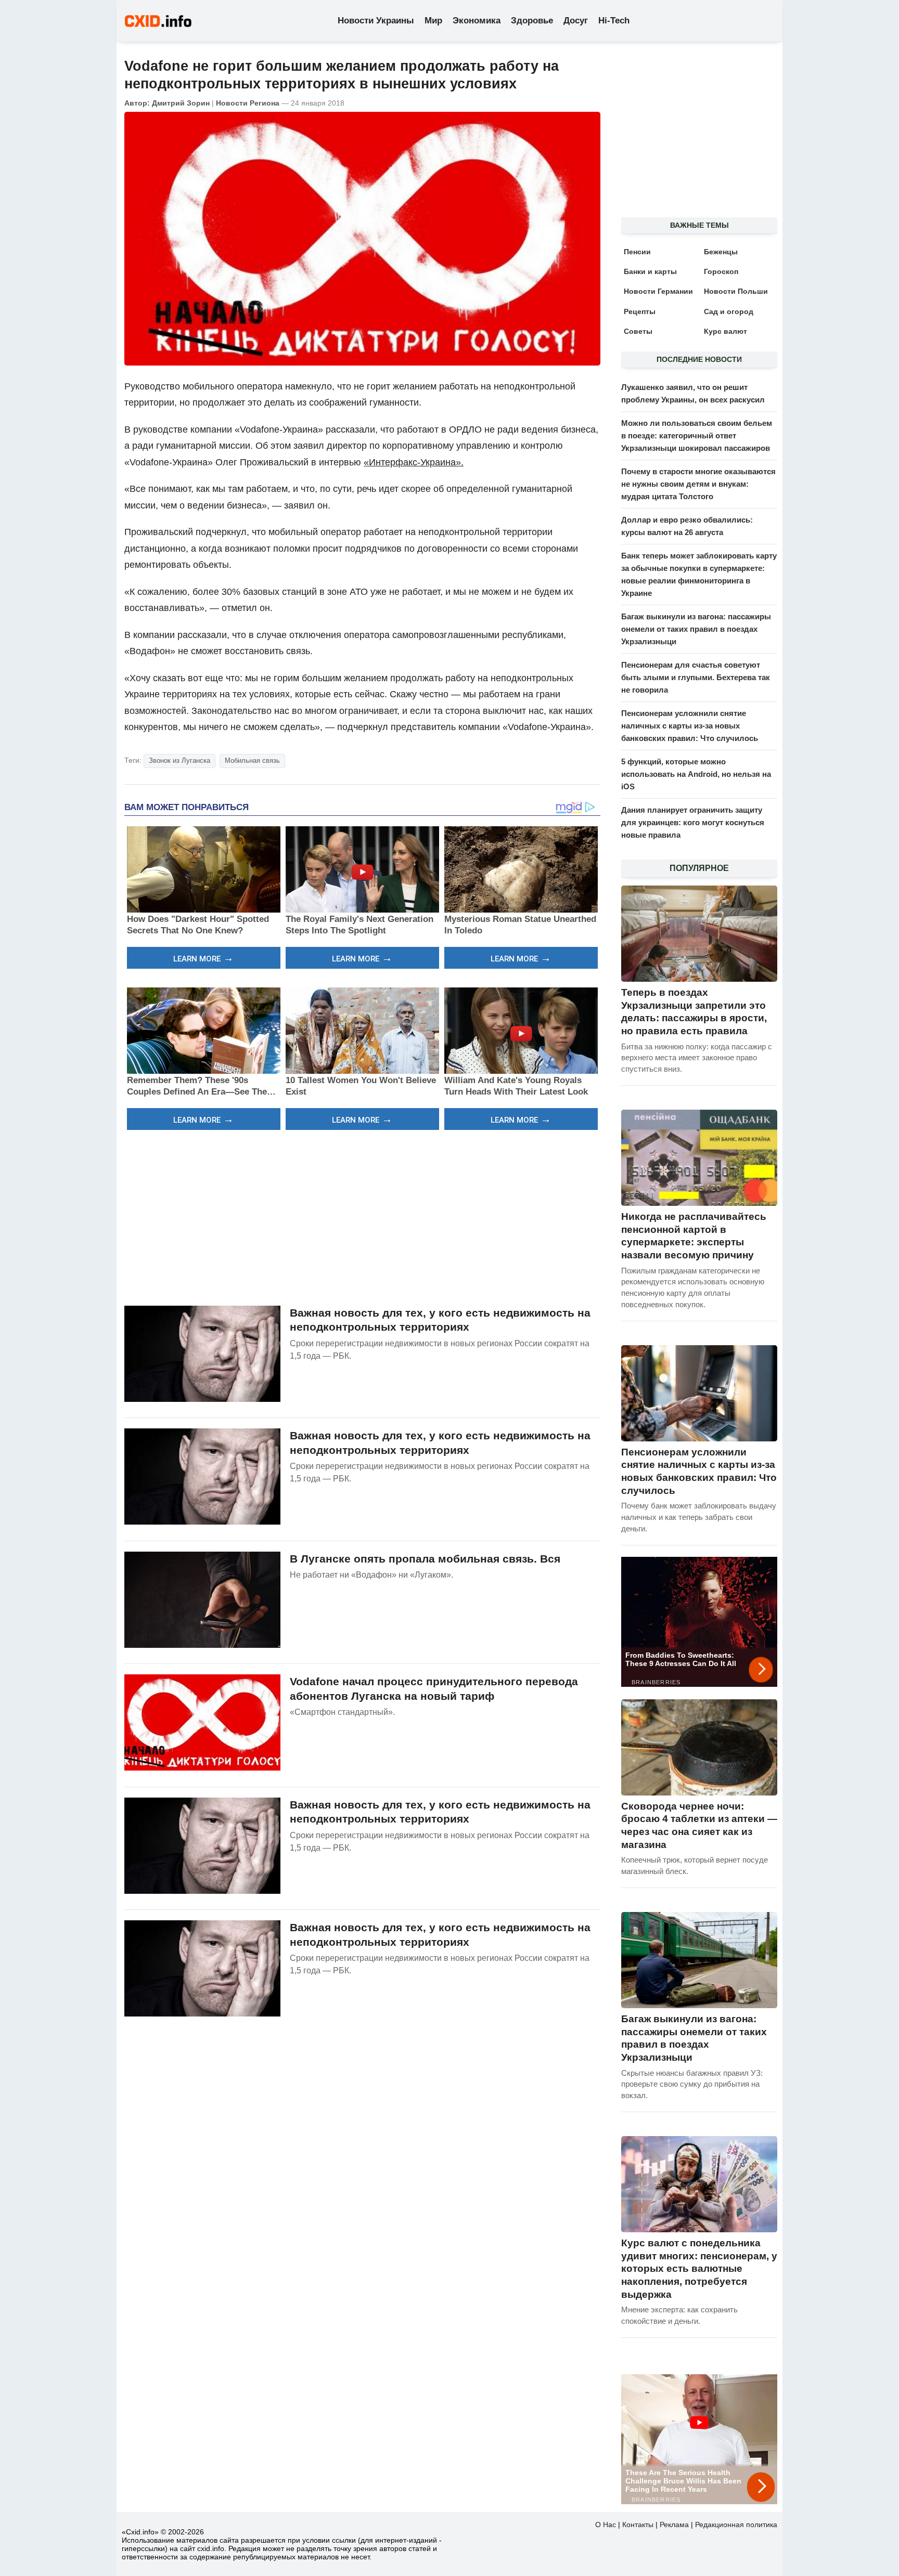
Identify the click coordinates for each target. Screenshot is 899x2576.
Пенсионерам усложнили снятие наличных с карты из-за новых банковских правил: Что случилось (690, 726)
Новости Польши (736, 291)
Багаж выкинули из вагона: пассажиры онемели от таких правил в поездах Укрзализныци (696, 629)
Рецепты (640, 311)
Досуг (576, 21)
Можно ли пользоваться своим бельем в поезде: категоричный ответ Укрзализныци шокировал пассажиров (697, 435)
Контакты (638, 2525)
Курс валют (725, 331)
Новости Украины (376, 21)
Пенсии (637, 252)
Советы (638, 331)
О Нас (606, 2525)
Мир (433, 21)
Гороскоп (721, 271)
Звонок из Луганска (179, 760)
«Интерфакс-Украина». (414, 462)
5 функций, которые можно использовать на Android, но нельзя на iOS (696, 774)
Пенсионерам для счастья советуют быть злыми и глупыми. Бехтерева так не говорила (696, 677)
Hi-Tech (614, 21)
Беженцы (721, 252)
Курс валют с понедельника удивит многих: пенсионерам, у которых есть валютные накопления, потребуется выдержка (699, 2269)
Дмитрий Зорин (181, 103)
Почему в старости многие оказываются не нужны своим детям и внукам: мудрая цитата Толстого (698, 484)
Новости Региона (248, 103)
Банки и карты (650, 271)
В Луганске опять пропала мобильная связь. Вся (425, 1559)
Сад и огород (729, 311)
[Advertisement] (362, 1216)
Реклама (674, 2525)
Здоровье (532, 21)
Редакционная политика (736, 2525)
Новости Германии (658, 291)
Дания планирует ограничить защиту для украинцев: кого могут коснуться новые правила (693, 822)
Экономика (477, 21)
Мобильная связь (252, 760)
